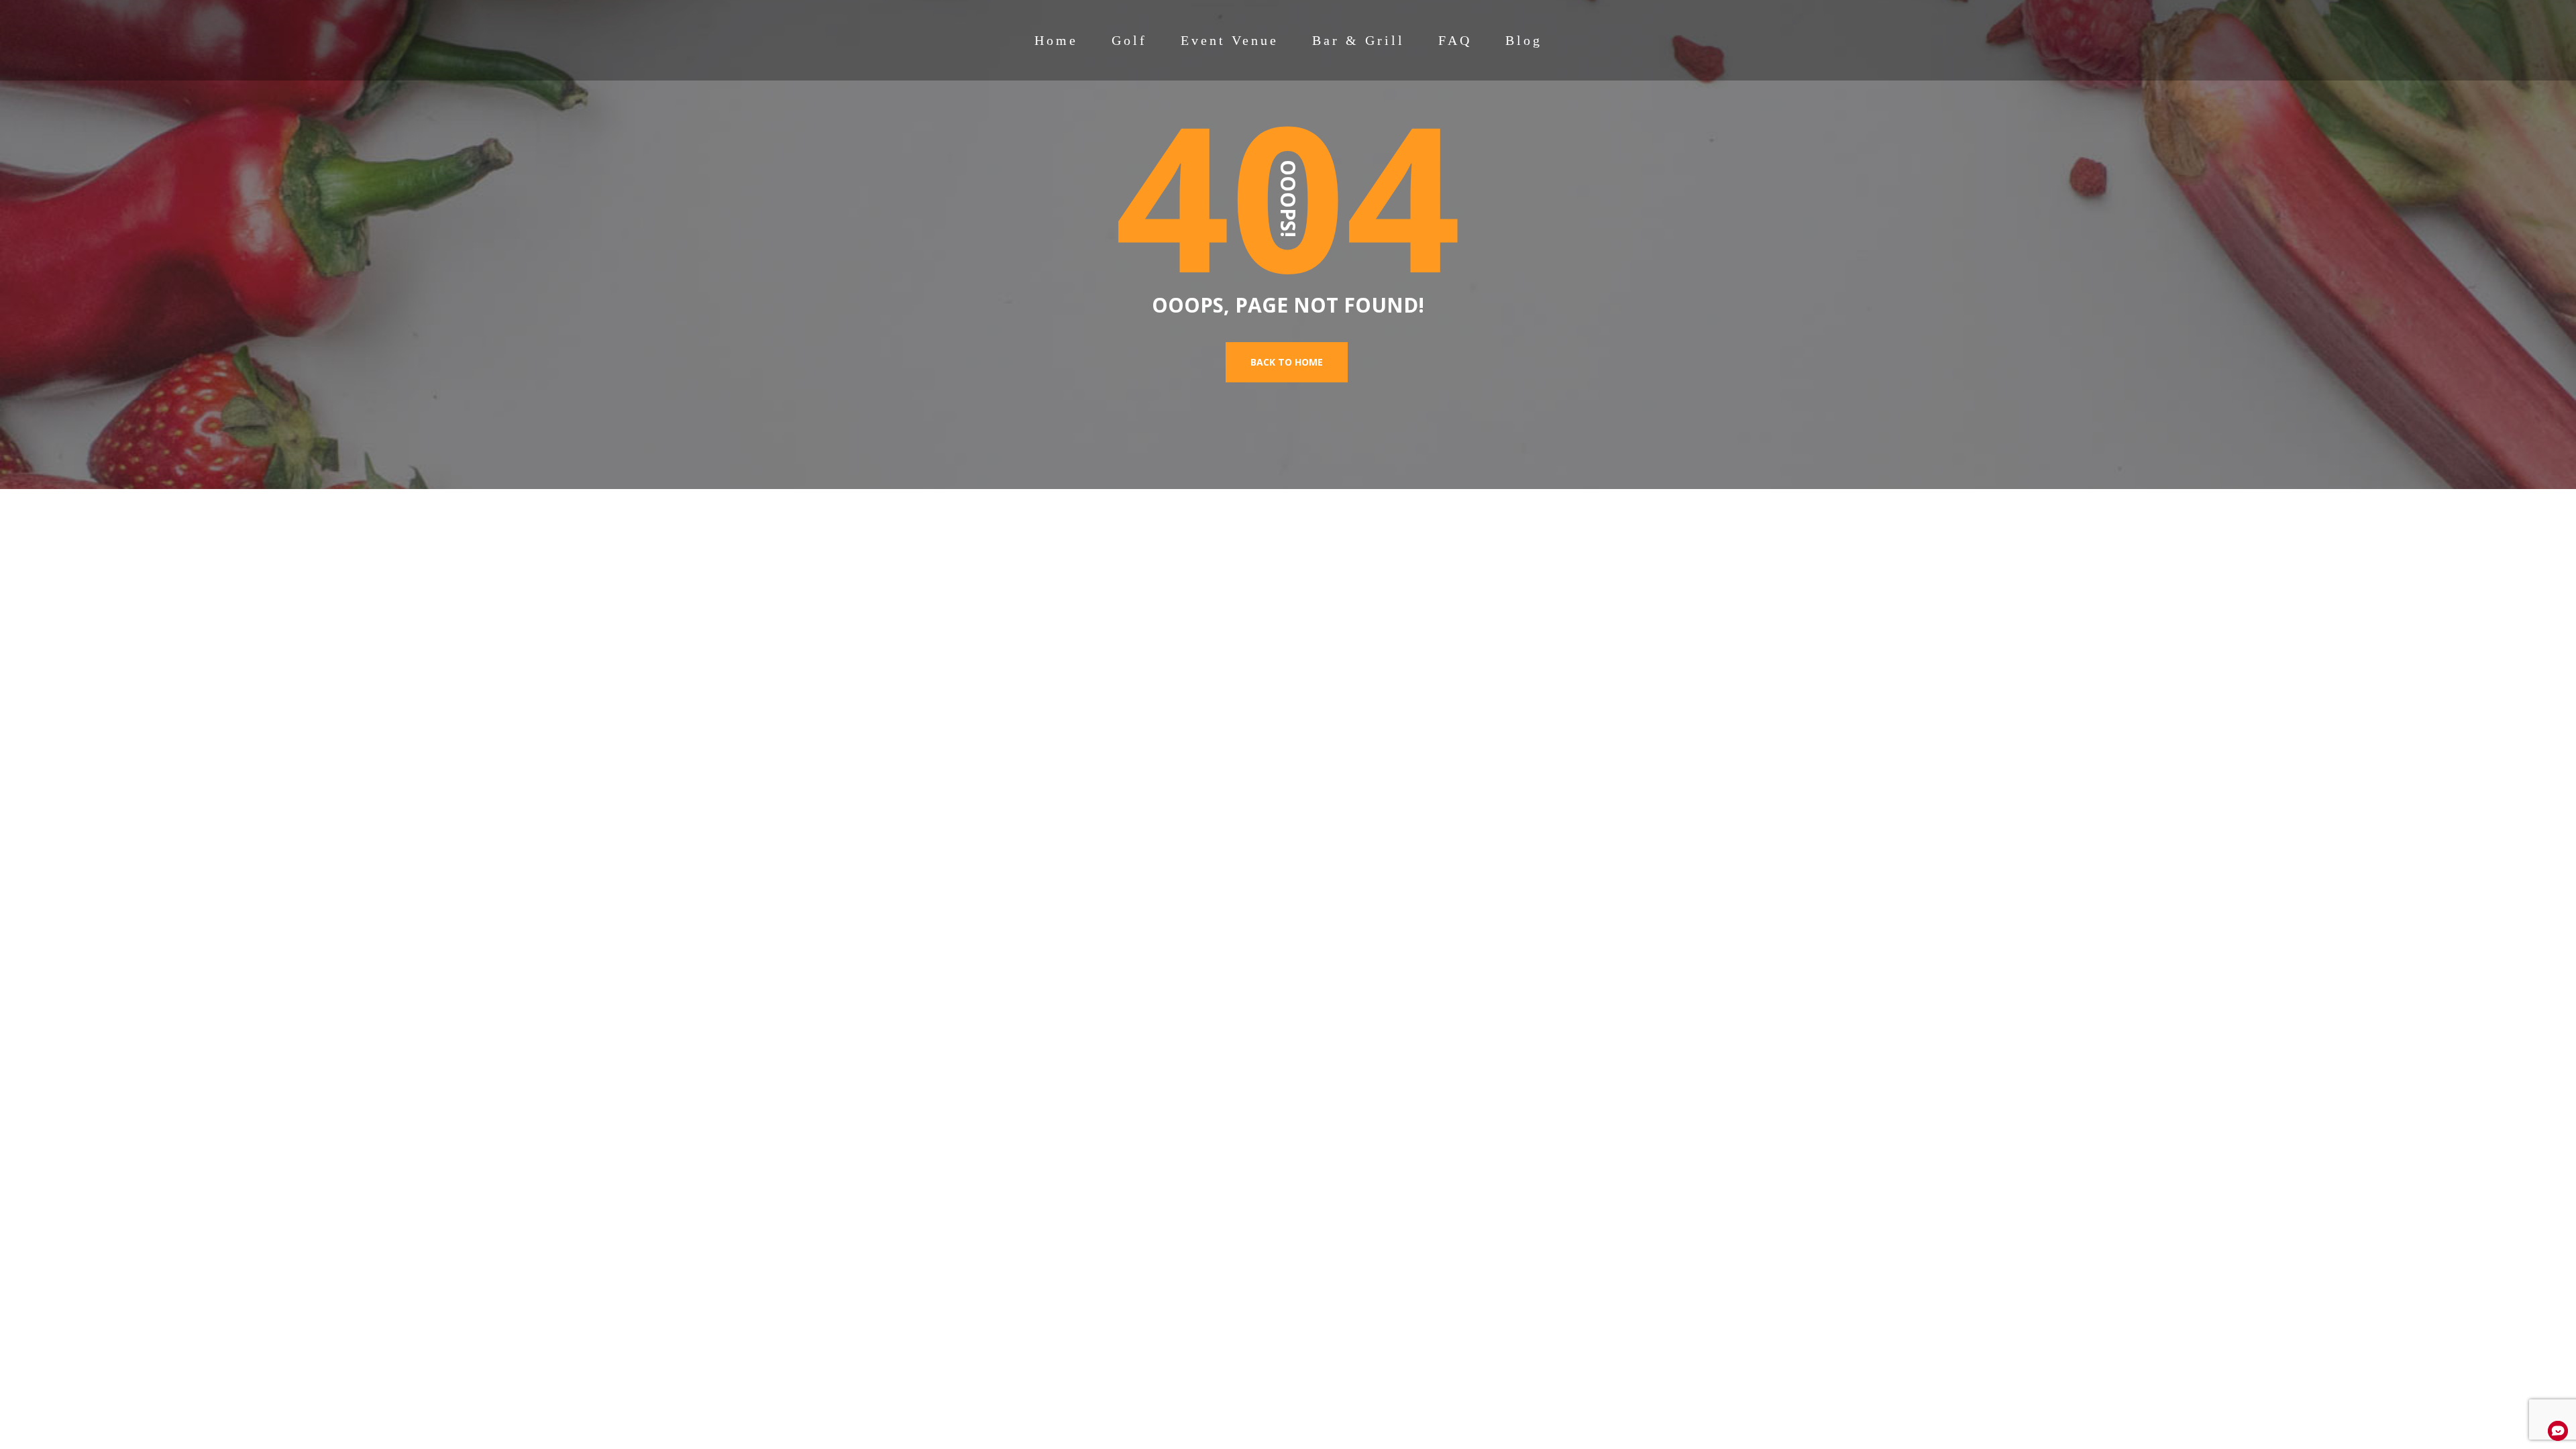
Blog (1524, 40)
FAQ (1455, 40)
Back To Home (1287, 362)
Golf (1129, 40)
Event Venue (1230, 40)
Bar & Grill (1358, 40)
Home (1056, 40)
